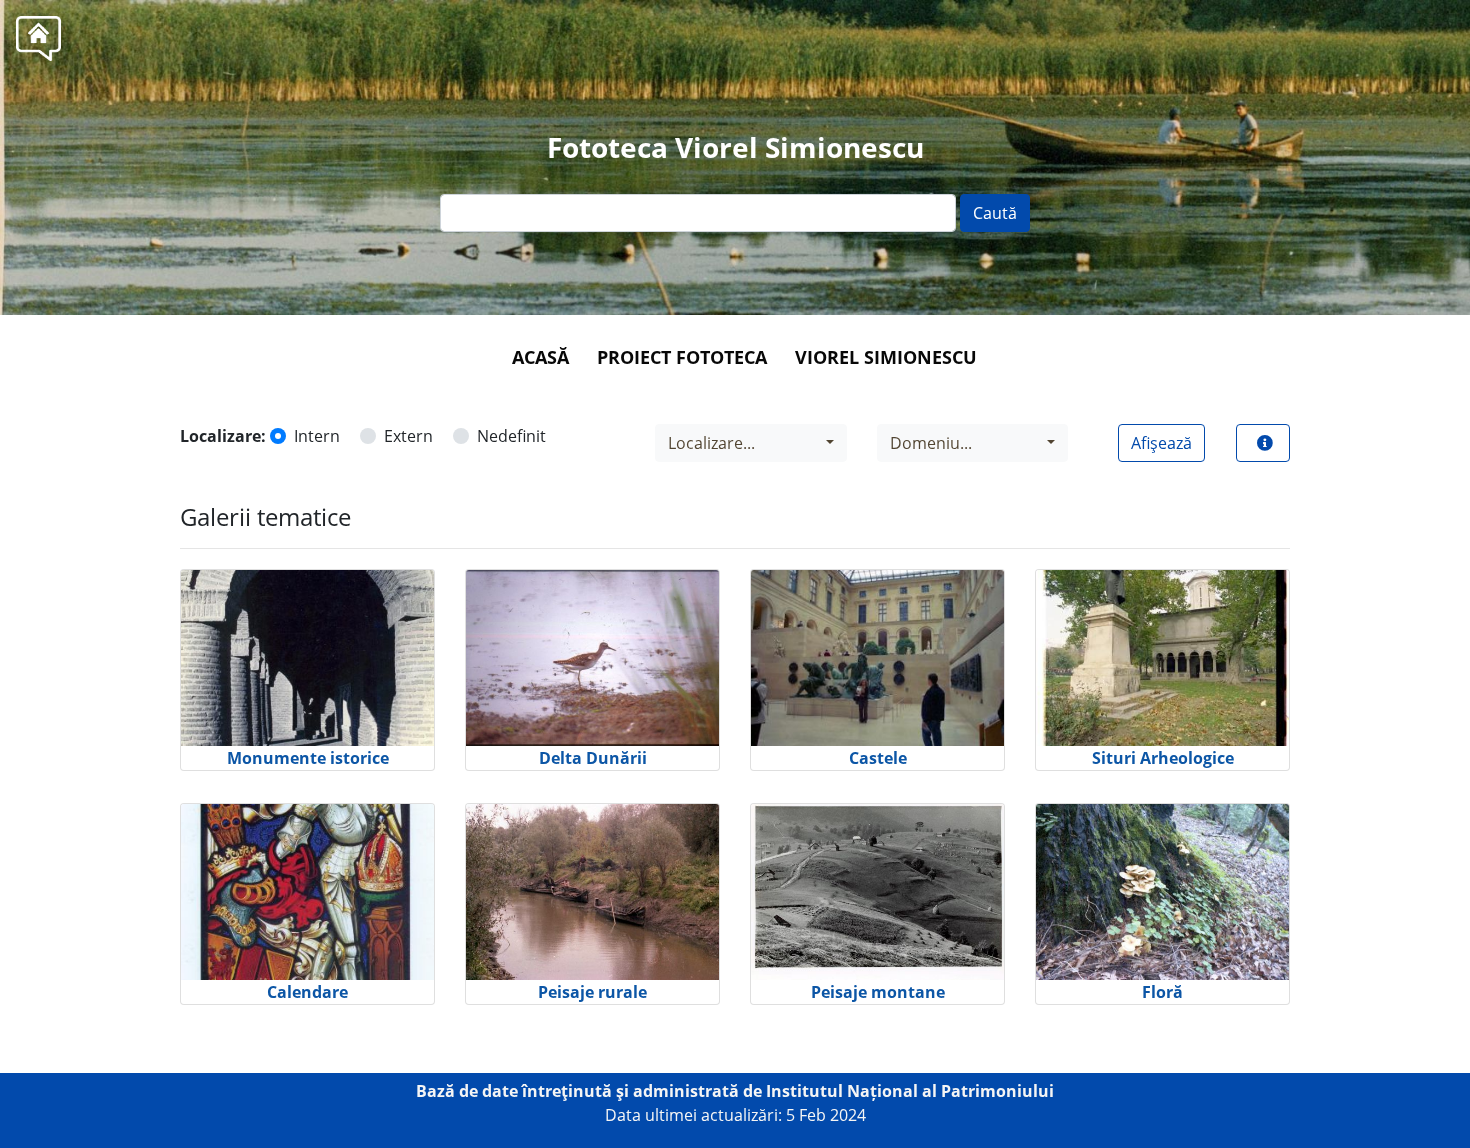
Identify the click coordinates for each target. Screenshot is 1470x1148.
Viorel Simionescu (886, 357)
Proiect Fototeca (682, 357)
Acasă (540, 357)
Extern (408, 436)
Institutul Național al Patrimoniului (910, 1091)
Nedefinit (511, 436)
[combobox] (751, 443)
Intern (317, 436)
